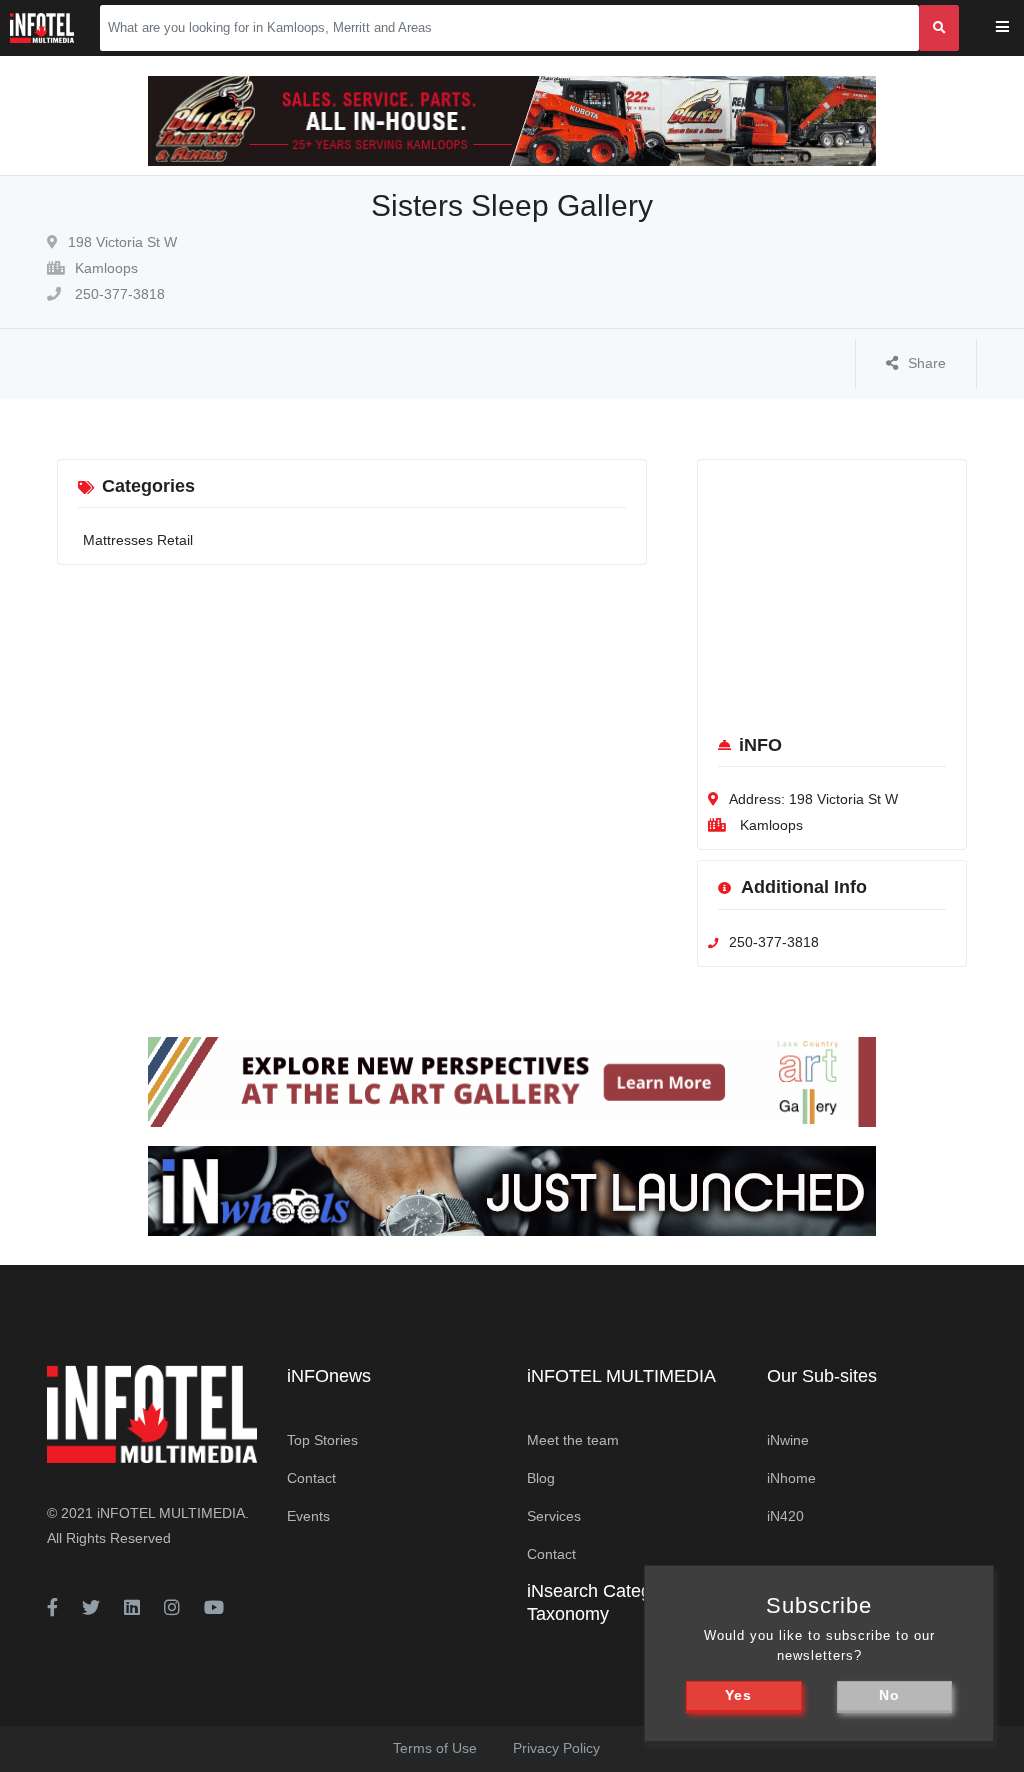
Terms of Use (435, 1748)
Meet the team (573, 1440)
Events (308, 1516)
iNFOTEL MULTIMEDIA (171, 1513)
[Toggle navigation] (1015, 28)
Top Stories (322, 1440)
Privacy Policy (556, 1748)
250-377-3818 (118, 294)
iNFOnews (329, 1376)
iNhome (791, 1478)
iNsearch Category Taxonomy (601, 1602)
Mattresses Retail (138, 540)
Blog (541, 1478)
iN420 (785, 1516)
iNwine (788, 1440)
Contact (311, 1478)
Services (554, 1516)
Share (927, 363)
